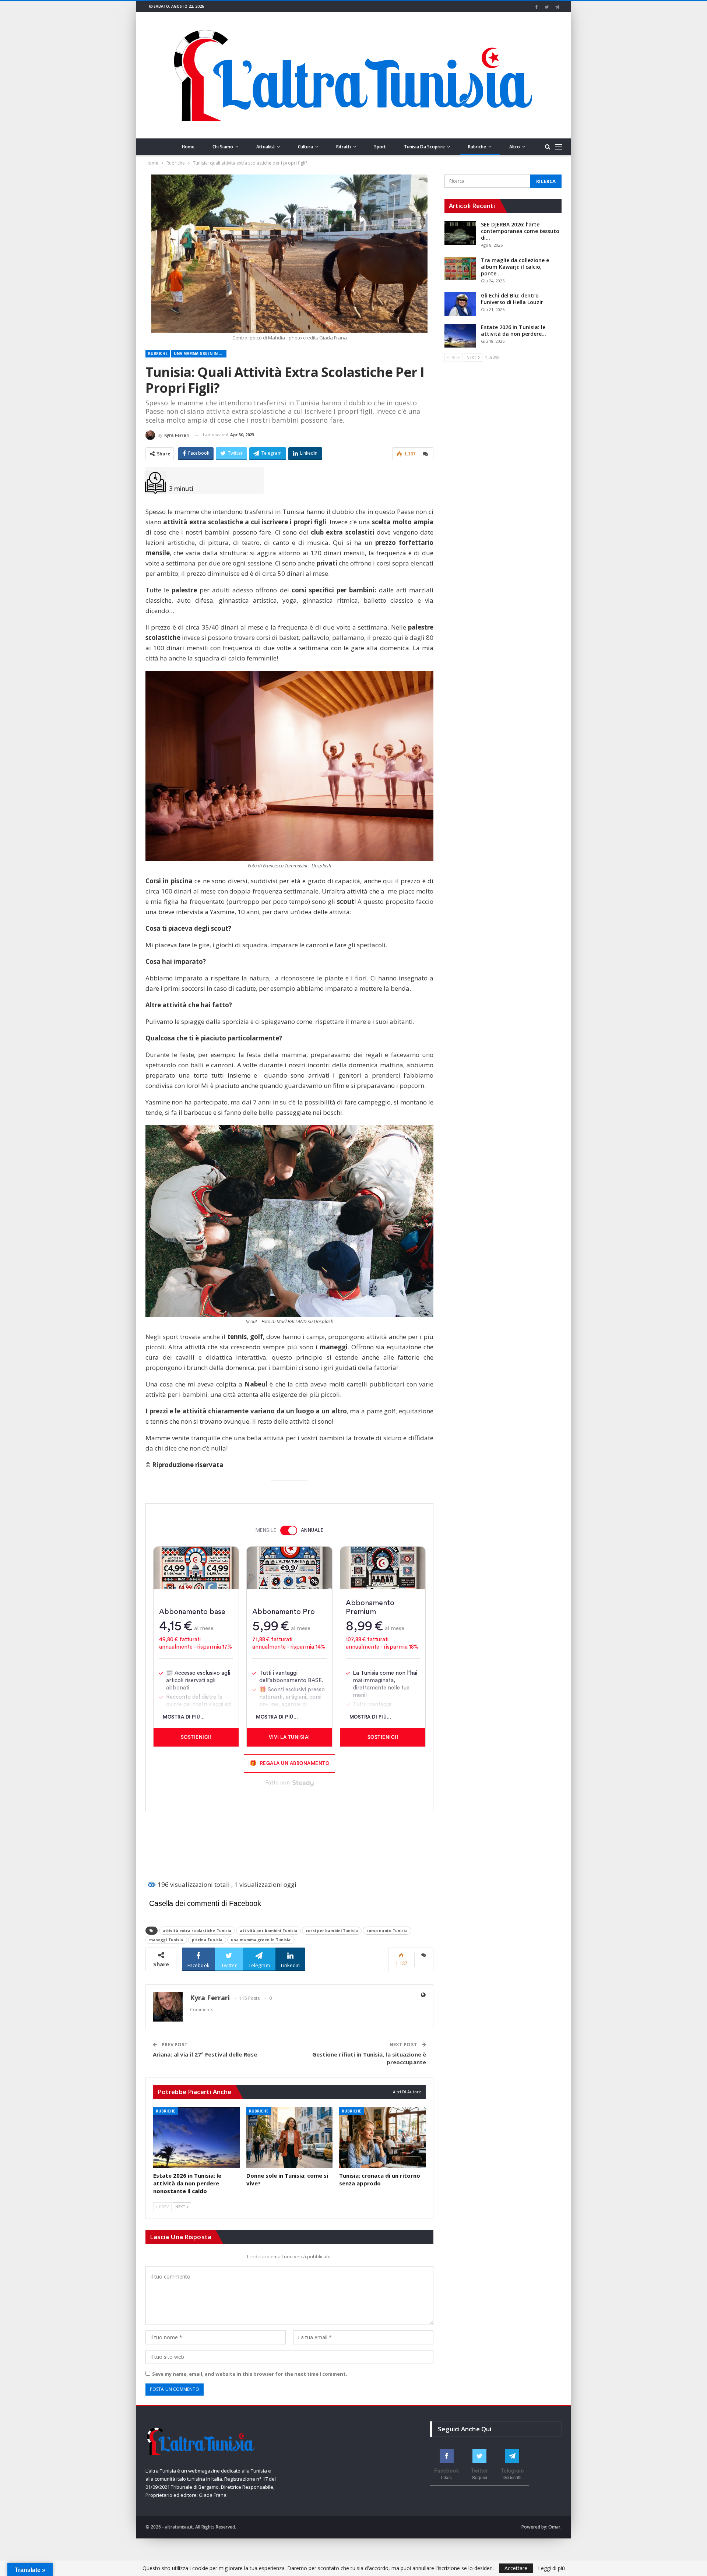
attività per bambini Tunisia (268, 1931)
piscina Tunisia (207, 1940)
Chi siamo (223, 147)
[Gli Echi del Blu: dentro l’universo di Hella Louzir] (460, 304)
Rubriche (477, 147)
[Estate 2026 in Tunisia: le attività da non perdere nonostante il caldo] (196, 2138)
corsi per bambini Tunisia (332, 1931)
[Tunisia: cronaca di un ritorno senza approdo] (382, 2138)
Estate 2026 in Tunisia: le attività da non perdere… (513, 330)
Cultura (305, 147)
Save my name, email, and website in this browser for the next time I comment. (250, 2374)
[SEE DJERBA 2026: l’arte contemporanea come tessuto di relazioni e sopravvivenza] (460, 233)
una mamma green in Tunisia (261, 1940)
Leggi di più (551, 2568)
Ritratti (344, 147)
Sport (380, 147)
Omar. (555, 2527)
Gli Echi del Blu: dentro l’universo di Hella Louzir (512, 299)
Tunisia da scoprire (424, 147)
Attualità (265, 147)
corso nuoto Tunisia (387, 1931)
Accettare (516, 2568)
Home (188, 147)
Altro (515, 147)
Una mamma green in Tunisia (200, 353)
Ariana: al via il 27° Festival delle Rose (205, 2054)
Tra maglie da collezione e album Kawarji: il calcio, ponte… (515, 267)
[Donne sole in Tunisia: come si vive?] (290, 2138)
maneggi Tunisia (166, 1940)
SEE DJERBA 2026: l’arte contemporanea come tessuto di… (520, 231)
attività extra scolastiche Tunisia (197, 1931)
